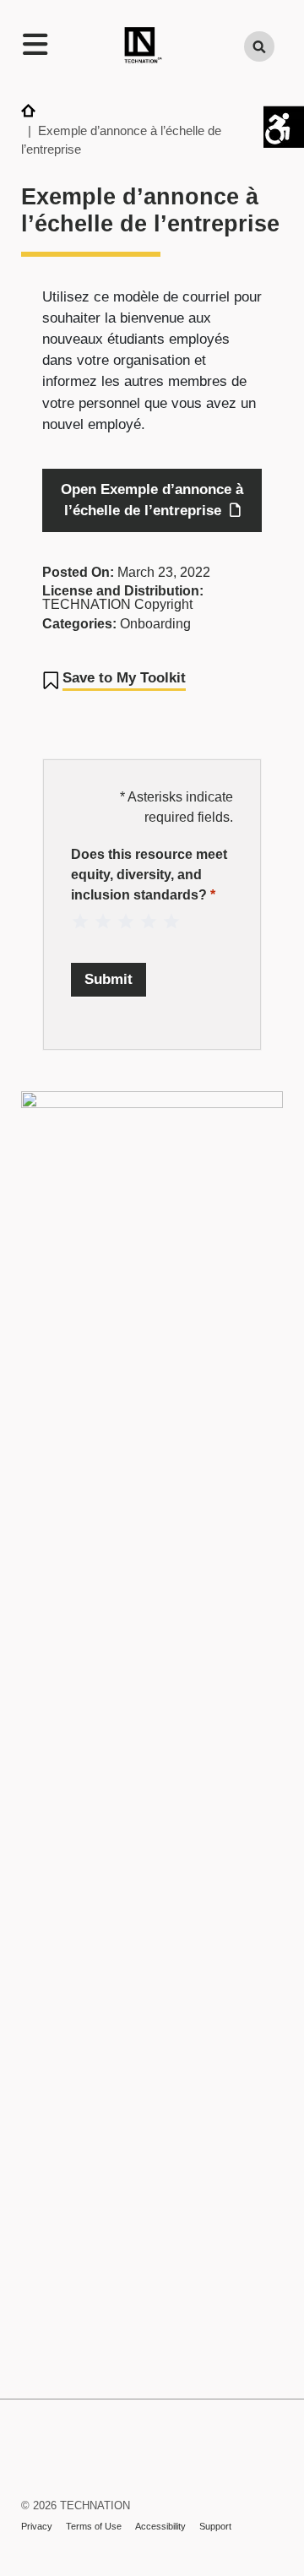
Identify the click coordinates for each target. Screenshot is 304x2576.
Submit (109, 979)
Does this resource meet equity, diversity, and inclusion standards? (149, 875)
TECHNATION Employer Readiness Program (143, 47)
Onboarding (155, 624)
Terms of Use (94, 2526)
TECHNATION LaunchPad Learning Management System (37, 2470)
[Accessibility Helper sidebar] (284, 126)
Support (215, 2526)
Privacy (37, 2526)
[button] (114, 681)
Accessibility (160, 2526)
